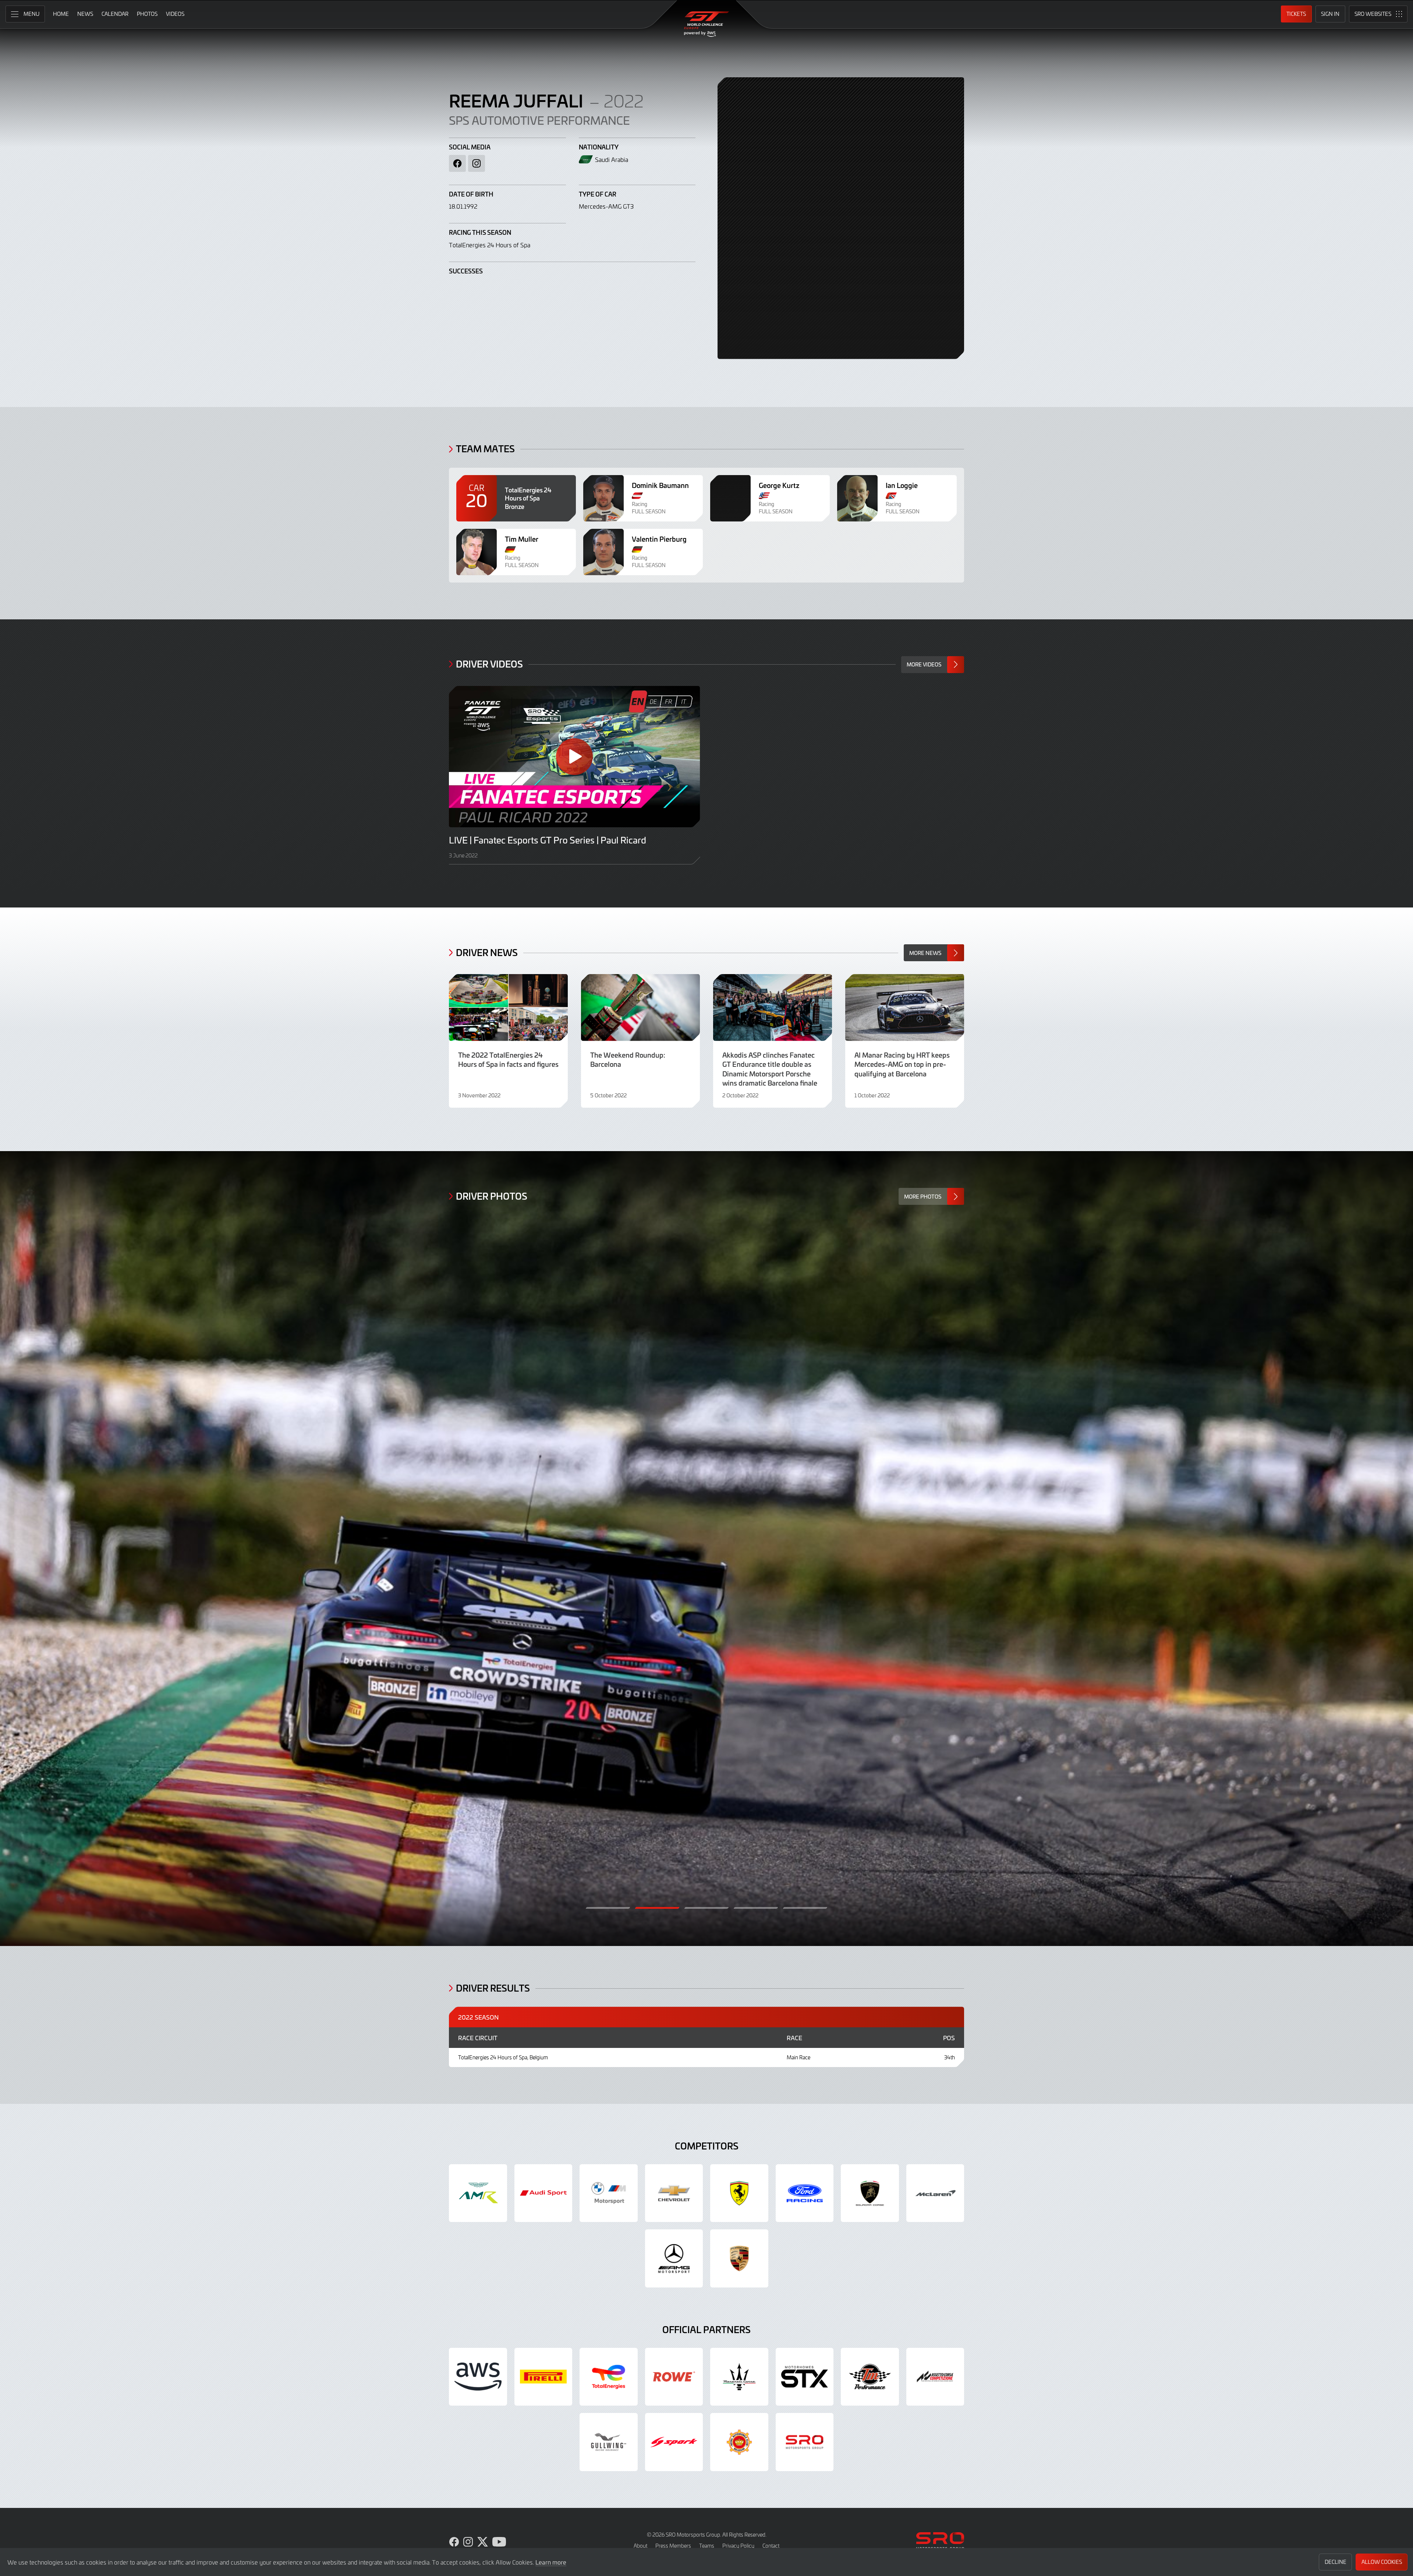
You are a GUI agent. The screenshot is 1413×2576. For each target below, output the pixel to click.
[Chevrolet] (674, 2193)
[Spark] (674, 2442)
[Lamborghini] (870, 2193)
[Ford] (805, 2193)
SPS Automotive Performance (539, 120)
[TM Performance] (870, 2377)
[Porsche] (739, 2258)
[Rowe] (674, 2377)
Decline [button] (1336, 2562)
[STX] (805, 2377)
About (640, 2546)
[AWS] (478, 2377)
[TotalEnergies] (609, 2377)
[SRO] (805, 2442)
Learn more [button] (551, 2562)
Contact (771, 2546)
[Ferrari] (739, 2193)
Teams (707, 2546)
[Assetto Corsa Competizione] (935, 2377)
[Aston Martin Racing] (478, 2193)
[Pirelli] (543, 2377)
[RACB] (739, 2442)
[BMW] (609, 2193)
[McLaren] (935, 2193)
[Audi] (543, 2193)
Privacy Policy (738, 2546)
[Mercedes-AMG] (674, 2258)
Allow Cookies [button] (1382, 2562)
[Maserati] (739, 2377)
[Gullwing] (609, 2442)
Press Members (673, 2546)
